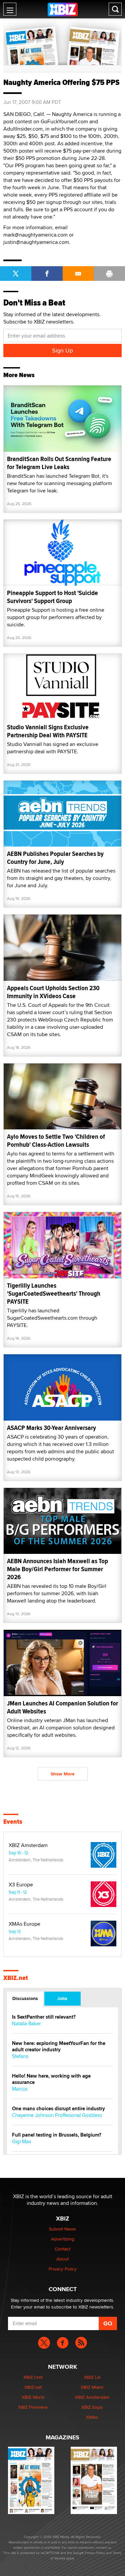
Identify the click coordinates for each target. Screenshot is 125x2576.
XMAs (92, 2417)
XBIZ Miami (92, 2387)
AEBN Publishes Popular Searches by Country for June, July (55, 858)
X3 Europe (21, 1885)
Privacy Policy (63, 2269)
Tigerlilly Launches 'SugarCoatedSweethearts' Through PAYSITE (54, 1293)
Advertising (63, 2239)
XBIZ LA (92, 2377)
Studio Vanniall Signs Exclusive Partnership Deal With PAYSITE (48, 731)
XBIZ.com (33, 2377)
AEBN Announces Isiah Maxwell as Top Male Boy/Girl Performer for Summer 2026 (57, 1569)
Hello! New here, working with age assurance (51, 2079)
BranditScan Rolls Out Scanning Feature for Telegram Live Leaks (59, 463)
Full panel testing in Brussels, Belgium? (57, 2135)
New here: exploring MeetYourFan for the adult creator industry (59, 2047)
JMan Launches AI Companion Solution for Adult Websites (62, 1707)
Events (13, 1822)
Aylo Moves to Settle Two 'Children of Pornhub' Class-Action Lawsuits (56, 1141)
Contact (62, 2249)
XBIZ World (33, 2397)
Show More (63, 1774)
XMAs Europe (24, 1924)
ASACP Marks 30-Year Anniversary (51, 1428)
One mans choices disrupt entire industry (58, 2109)
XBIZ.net (16, 1978)
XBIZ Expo (92, 2407)
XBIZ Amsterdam (28, 1845)
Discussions (25, 1998)
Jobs (62, 1998)
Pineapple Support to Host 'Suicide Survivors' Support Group (52, 597)
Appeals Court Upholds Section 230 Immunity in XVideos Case (53, 992)
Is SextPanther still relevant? (44, 2017)
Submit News (62, 2229)
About (62, 2259)
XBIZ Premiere (33, 2407)
